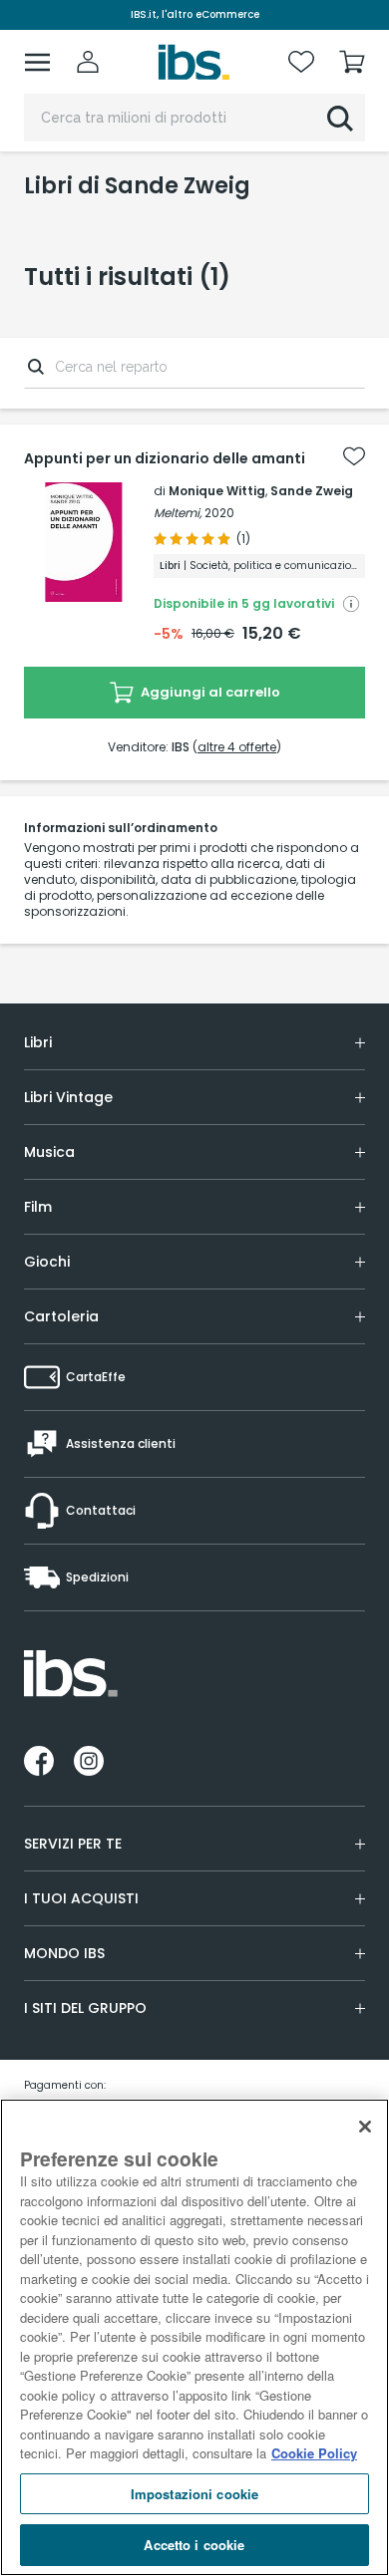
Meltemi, (178, 513)
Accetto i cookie (194, 2545)
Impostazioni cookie (194, 2494)
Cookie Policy (314, 2453)
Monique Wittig (217, 491)
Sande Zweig (312, 491)
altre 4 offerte (237, 747)
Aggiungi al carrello (209, 692)
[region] (194, 2337)
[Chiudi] (365, 2127)
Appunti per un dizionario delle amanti (165, 458)
